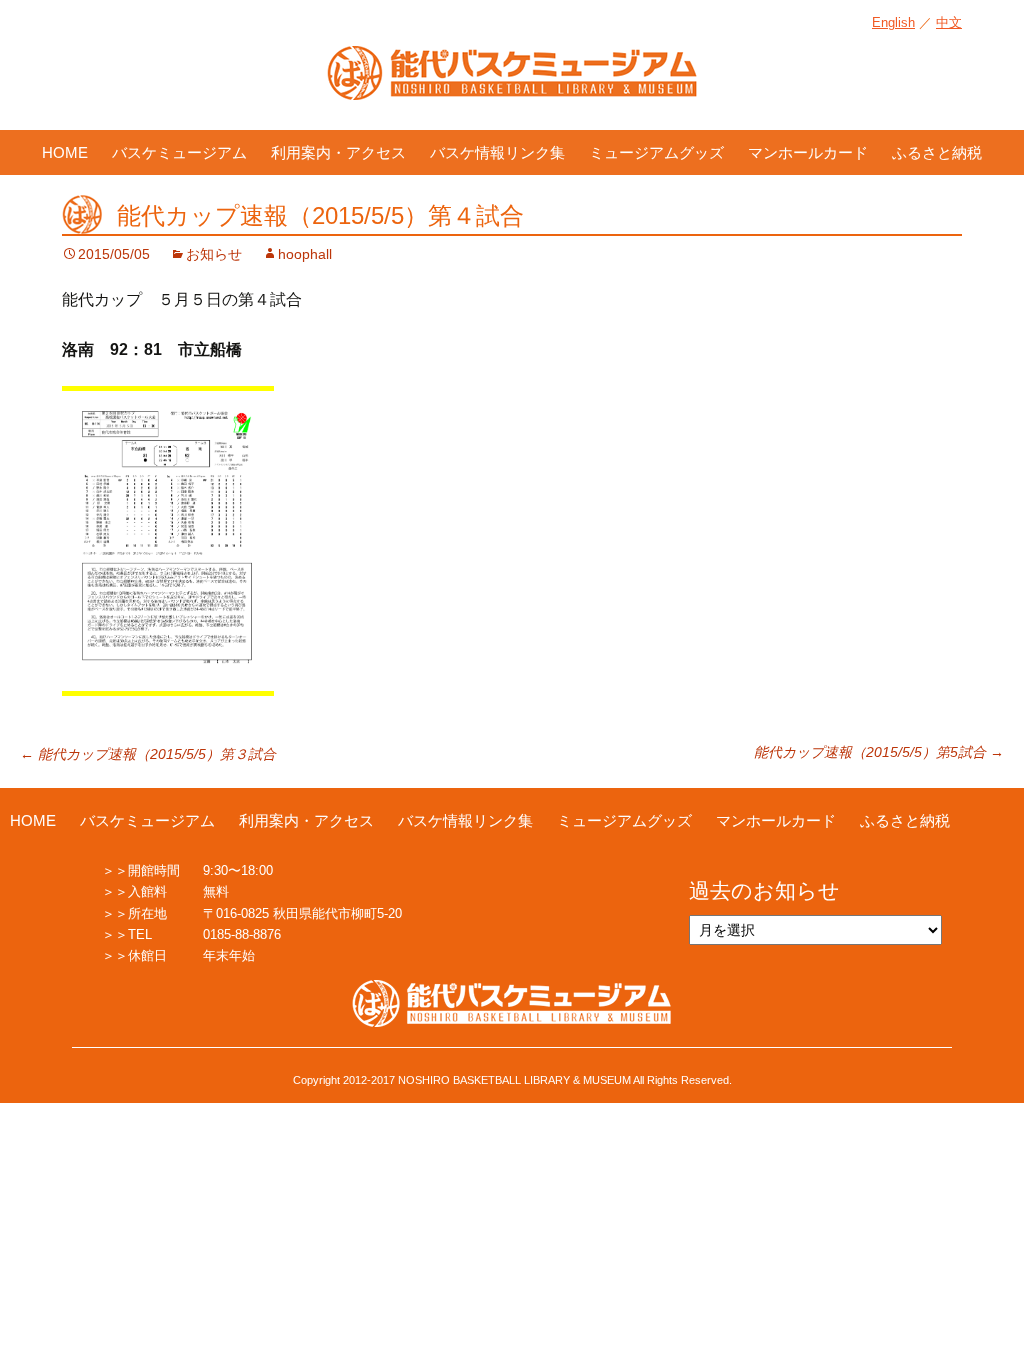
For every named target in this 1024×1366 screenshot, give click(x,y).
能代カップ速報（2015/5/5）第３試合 (148, 754)
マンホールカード (808, 152)
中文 (949, 22)
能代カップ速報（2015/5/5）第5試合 (879, 752)
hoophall (305, 254)
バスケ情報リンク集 (497, 152)
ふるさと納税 (937, 152)
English (893, 22)
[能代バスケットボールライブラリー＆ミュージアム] (512, 83)
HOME (65, 152)
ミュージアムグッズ (656, 152)
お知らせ (214, 254)
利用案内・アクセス (338, 152)
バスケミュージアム (179, 152)
